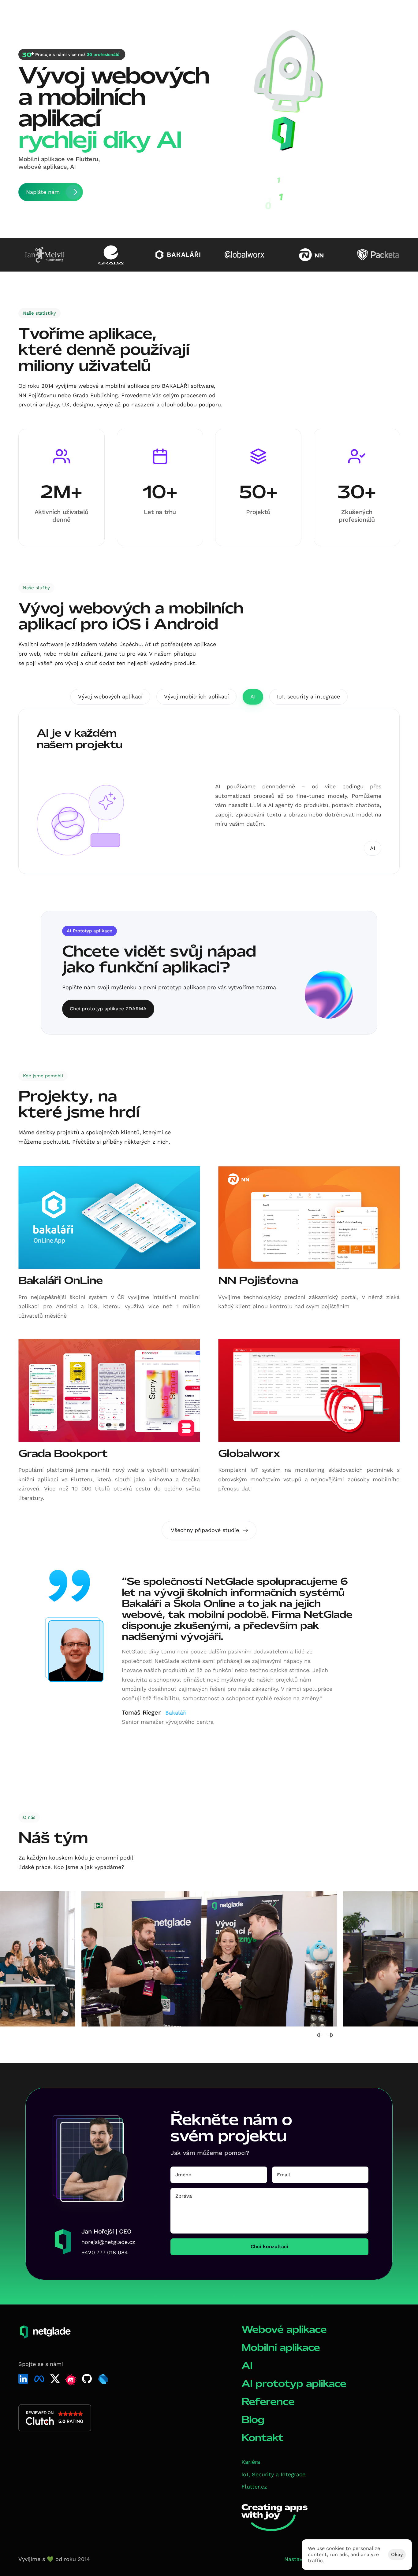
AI (247, 2365)
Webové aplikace (284, 2329)
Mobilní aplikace (281, 2347)
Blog (253, 2420)
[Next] (330, 2035)
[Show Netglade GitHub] (87, 2379)
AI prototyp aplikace (294, 2384)
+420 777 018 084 (105, 2252)
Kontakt (262, 2438)
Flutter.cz (254, 2487)
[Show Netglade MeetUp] (71, 2380)
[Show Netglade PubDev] (103, 2379)
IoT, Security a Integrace (273, 2474)
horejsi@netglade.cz (108, 2242)
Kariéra (251, 2462)
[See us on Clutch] (55, 2418)
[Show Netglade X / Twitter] (55, 2379)
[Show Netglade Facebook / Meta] (39, 2379)
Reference (268, 2402)
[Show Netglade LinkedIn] (23, 2379)
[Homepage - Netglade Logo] (41, 15)
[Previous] (320, 2035)
